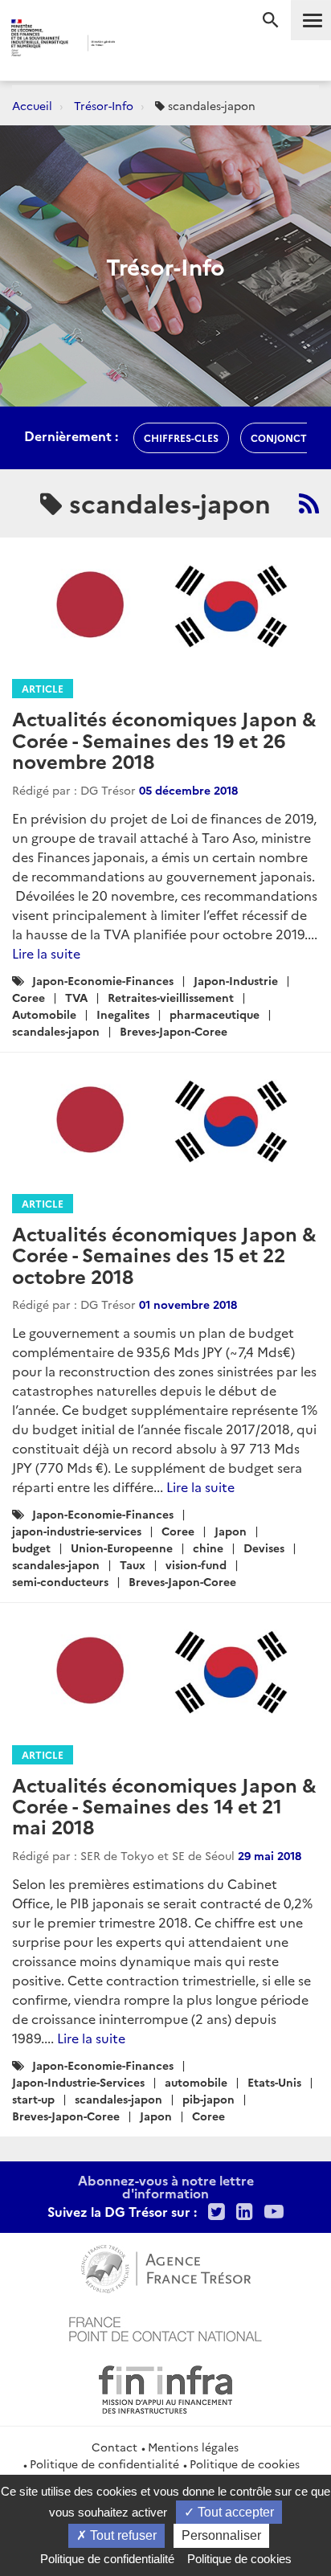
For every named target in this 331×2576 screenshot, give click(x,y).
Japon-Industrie (236, 980)
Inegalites (123, 1014)
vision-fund (196, 1564)
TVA (76, 997)
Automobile (44, 1014)
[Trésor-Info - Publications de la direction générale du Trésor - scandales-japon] (309, 503)
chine (208, 1548)
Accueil (32, 105)
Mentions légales (193, 2447)
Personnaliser (221, 2535)
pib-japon (208, 2099)
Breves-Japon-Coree (174, 1031)
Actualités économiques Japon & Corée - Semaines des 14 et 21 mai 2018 (164, 1805)
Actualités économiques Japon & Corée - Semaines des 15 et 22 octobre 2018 (164, 1254)
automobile (196, 2082)
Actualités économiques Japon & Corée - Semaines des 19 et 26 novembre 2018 (164, 739)
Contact (114, 2447)
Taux (133, 1564)
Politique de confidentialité (104, 2464)
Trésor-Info (104, 105)
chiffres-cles (181, 438)
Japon (231, 1531)
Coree (29, 997)
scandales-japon (56, 1031)
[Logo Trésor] (143, 45)
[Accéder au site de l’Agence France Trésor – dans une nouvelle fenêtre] (166, 2267)
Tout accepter (234, 2512)
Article (43, 688)
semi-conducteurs (60, 1581)
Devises (264, 1548)
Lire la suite (46, 953)
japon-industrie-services (77, 1531)
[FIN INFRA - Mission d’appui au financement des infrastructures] (165, 2387)
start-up (33, 2099)
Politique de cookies (245, 2464)
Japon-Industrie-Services (78, 2082)
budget (31, 1548)
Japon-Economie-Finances (103, 980)
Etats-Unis (274, 2082)
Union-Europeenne (122, 1548)
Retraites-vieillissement (171, 997)
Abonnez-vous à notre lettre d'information (166, 2186)
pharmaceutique (215, 1014)
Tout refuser (122, 2535)
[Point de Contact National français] (165, 2327)
